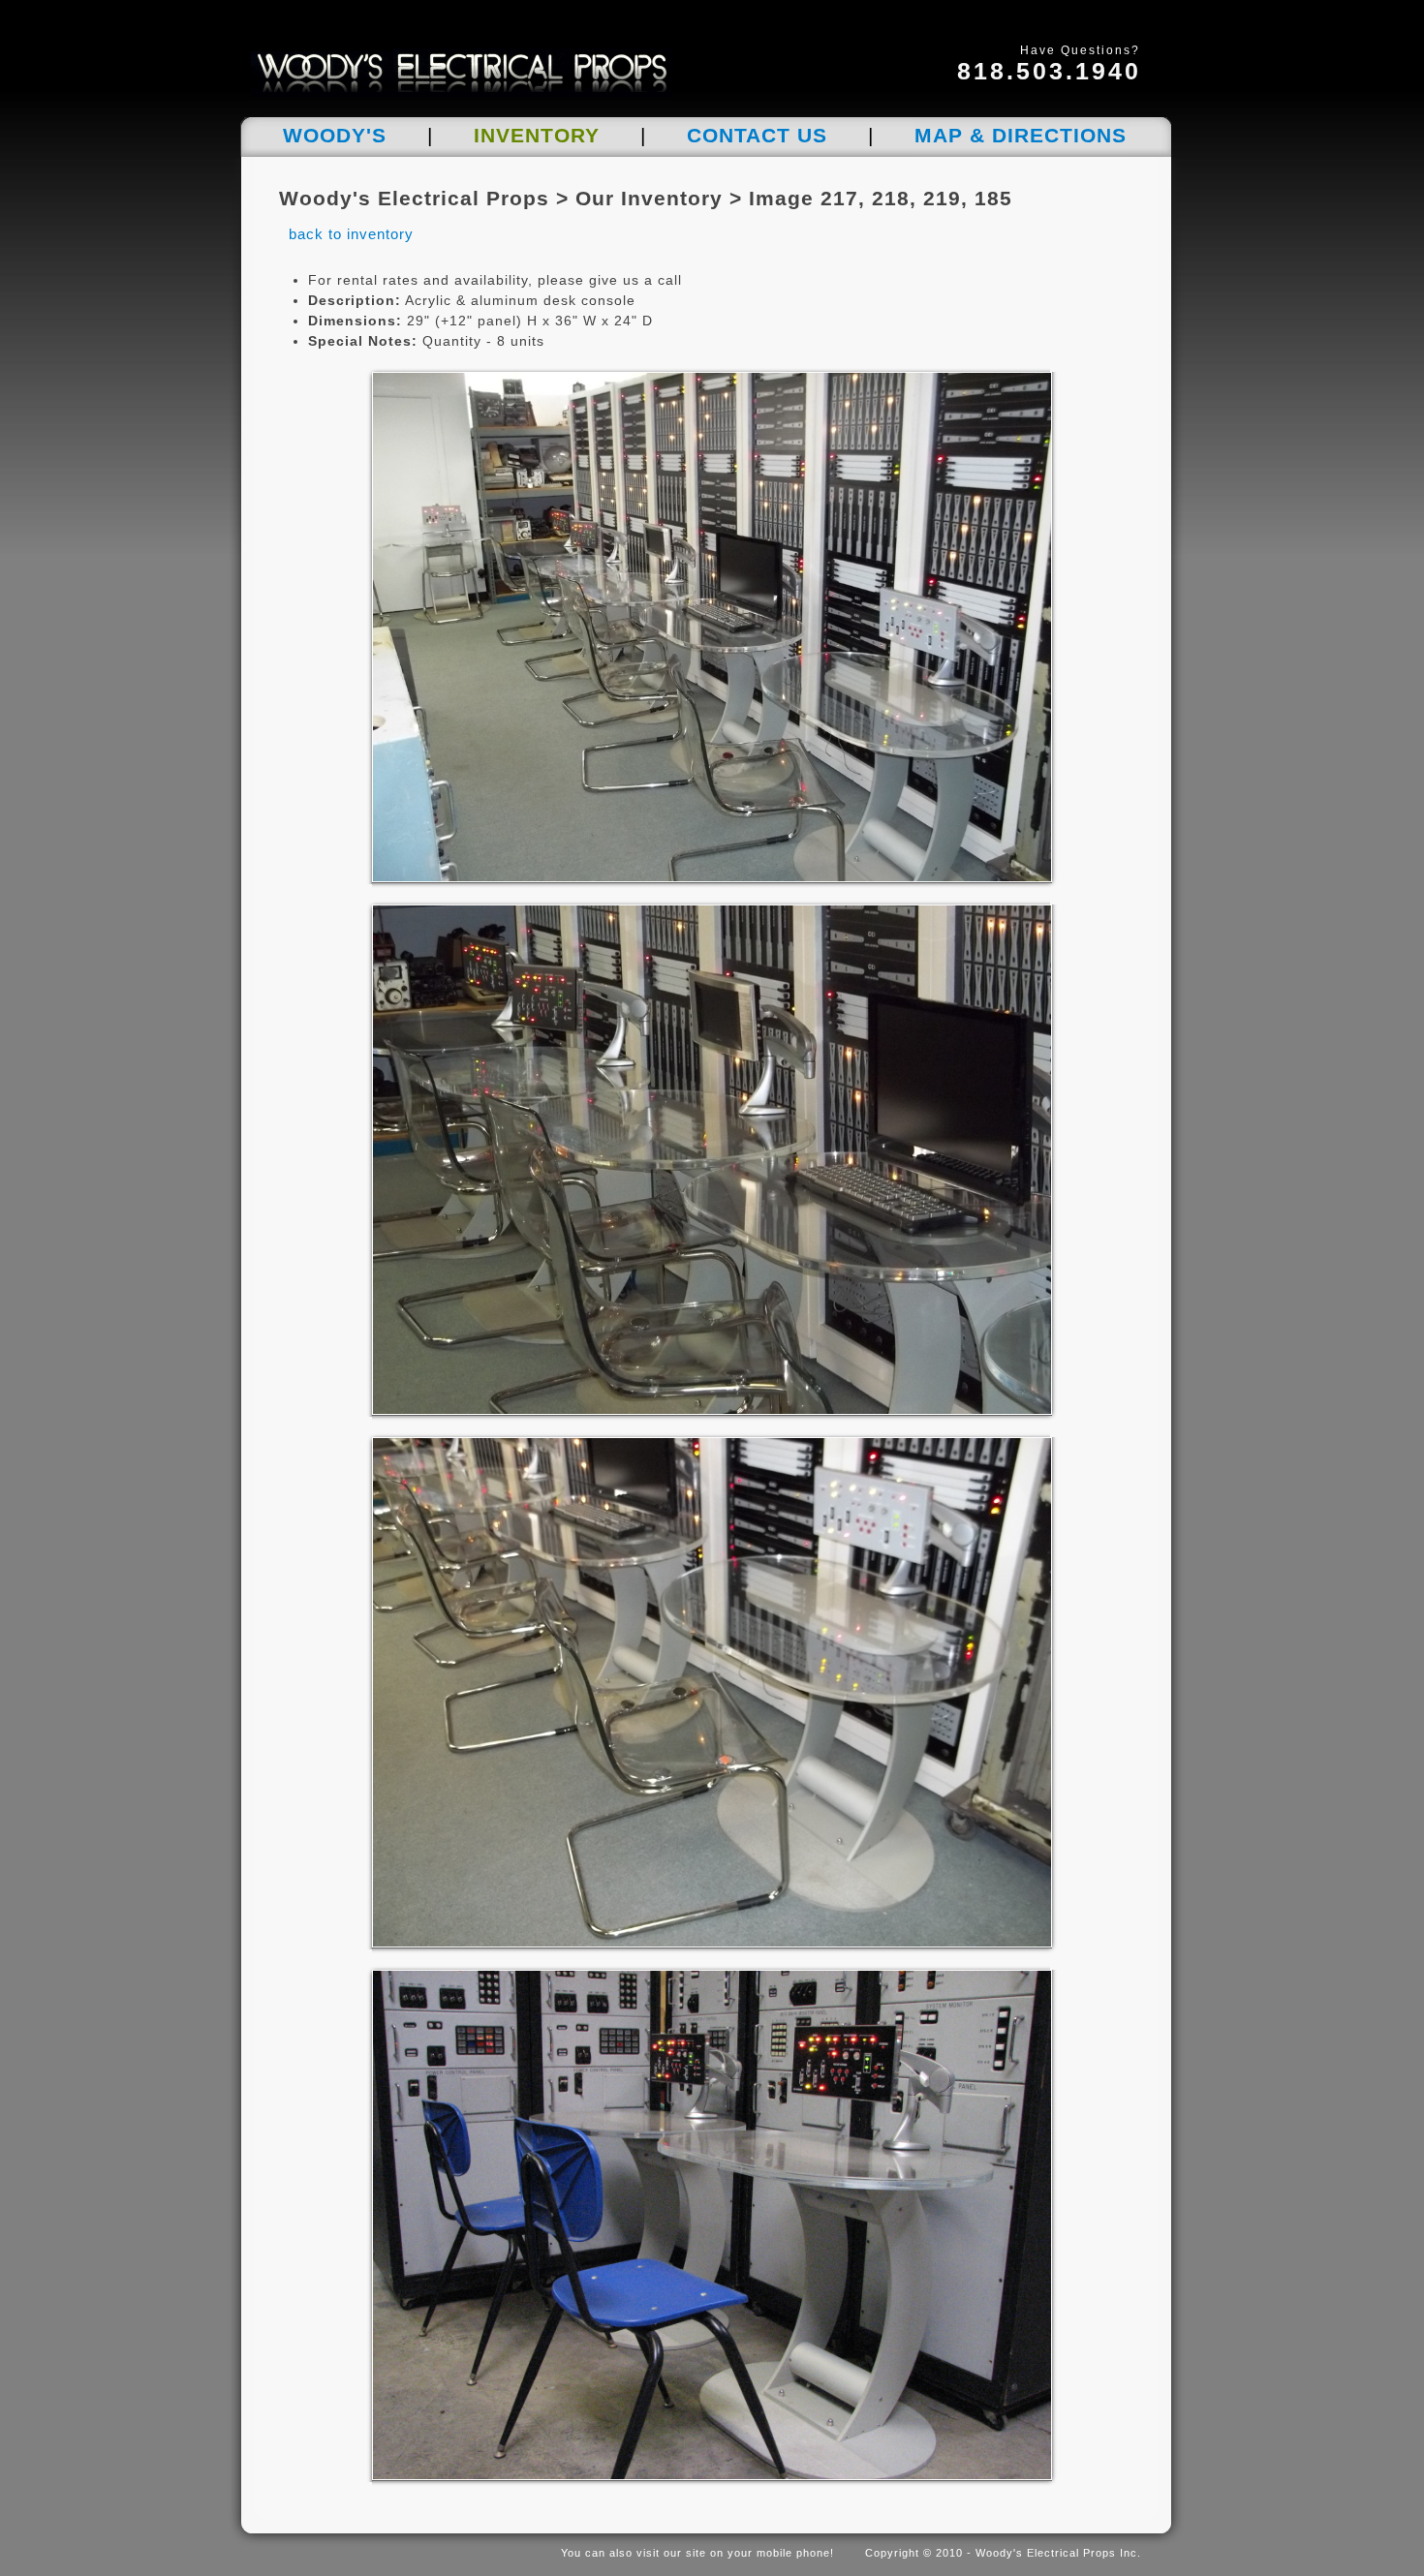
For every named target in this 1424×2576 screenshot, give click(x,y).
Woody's (335, 135)
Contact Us (757, 135)
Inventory (537, 135)
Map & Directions (1021, 135)
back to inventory (351, 234)
